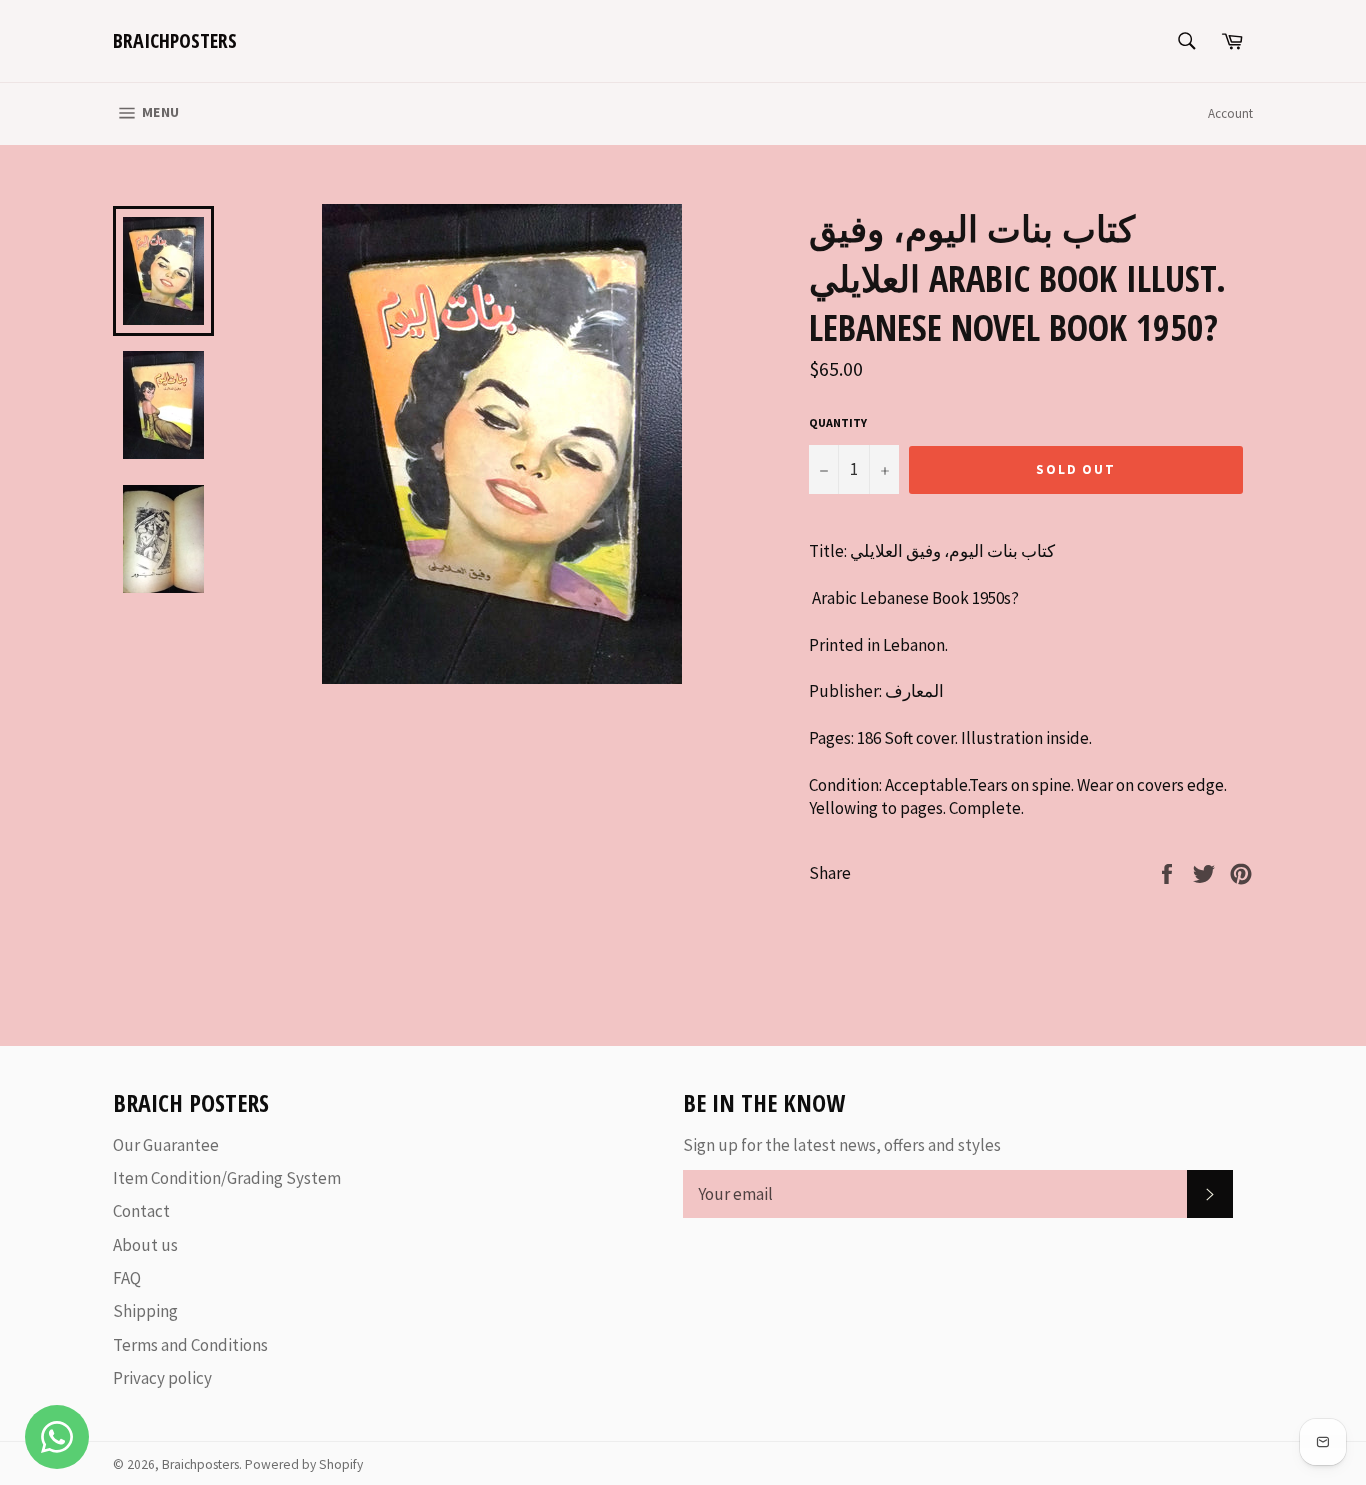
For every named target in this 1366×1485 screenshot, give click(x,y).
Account (1230, 113)
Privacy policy (162, 1378)
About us (145, 1245)
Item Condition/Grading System (227, 1178)
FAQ (127, 1278)
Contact (141, 1211)
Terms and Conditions (190, 1345)
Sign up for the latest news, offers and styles (842, 1145)
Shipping (145, 1311)
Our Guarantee (166, 1145)
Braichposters (175, 40)
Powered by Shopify (304, 1464)
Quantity (838, 422)
